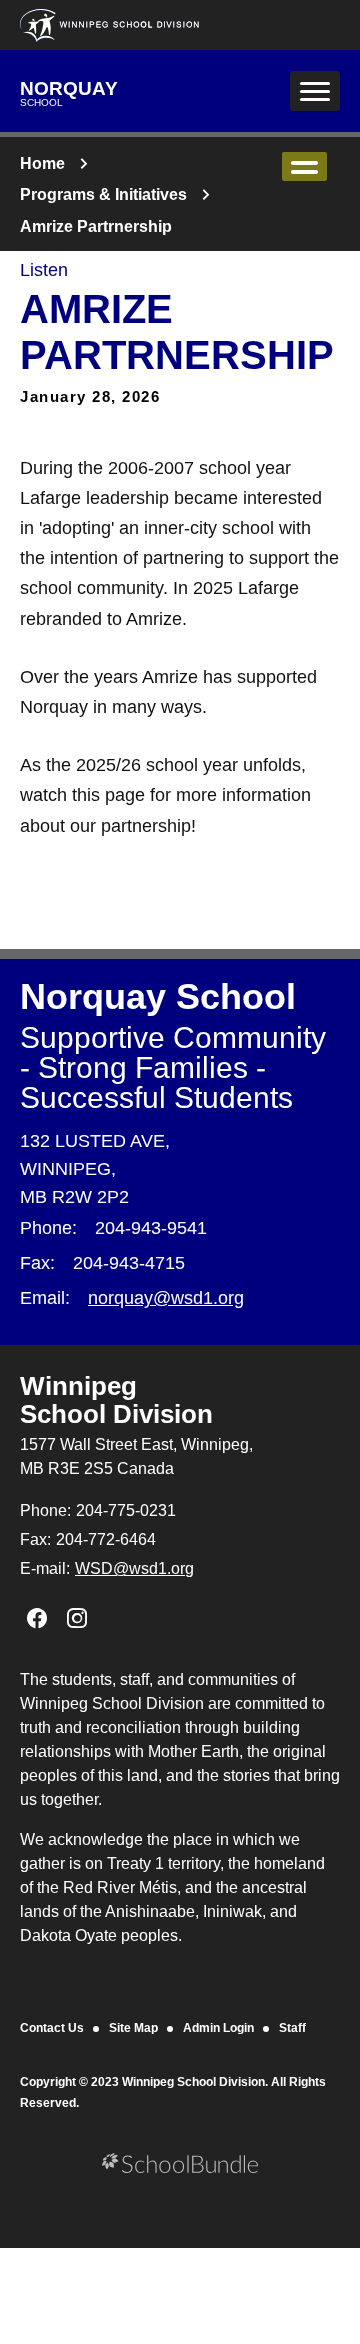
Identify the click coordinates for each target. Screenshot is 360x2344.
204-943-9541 (151, 1228)
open (304, 166)
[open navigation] (315, 91)
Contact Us (52, 2028)
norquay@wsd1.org (166, 1298)
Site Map (133, 2028)
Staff (292, 2028)
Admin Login (218, 2028)
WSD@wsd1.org (134, 1568)
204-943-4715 (129, 1263)
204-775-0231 (126, 1510)
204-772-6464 (106, 1539)
